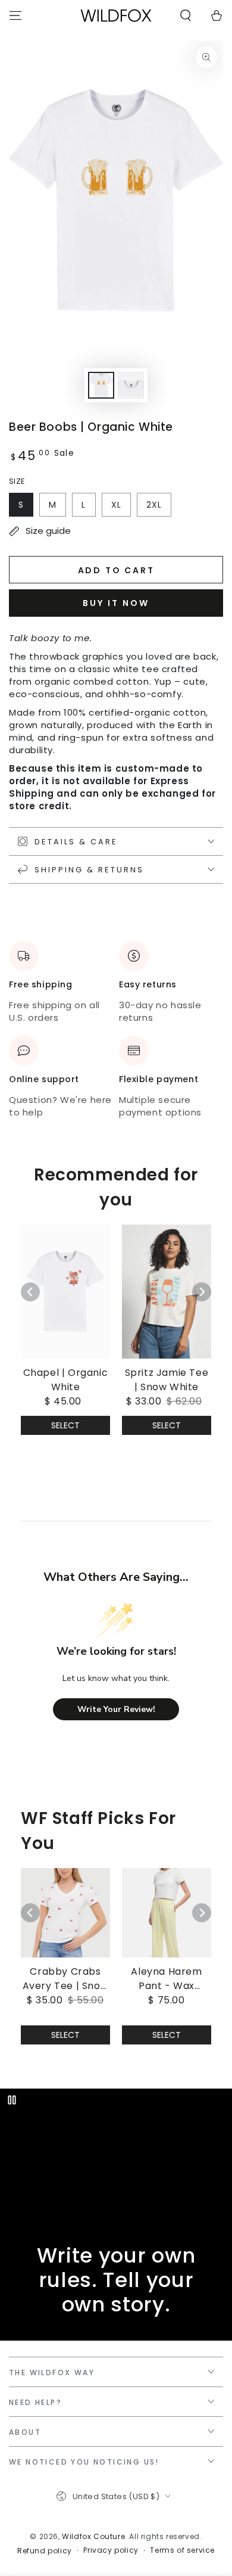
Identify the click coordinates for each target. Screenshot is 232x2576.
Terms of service (182, 2550)
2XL (154, 505)
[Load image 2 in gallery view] (131, 385)
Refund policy (45, 2551)
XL (116, 505)
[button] (186, 15)
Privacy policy (111, 2550)
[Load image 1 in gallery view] (101, 385)
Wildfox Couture (93, 2536)
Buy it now (116, 603)
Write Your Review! (116, 1709)
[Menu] (15, 15)
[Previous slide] (30, 1292)
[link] (65, 1317)
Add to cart (116, 570)
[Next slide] (202, 1292)
